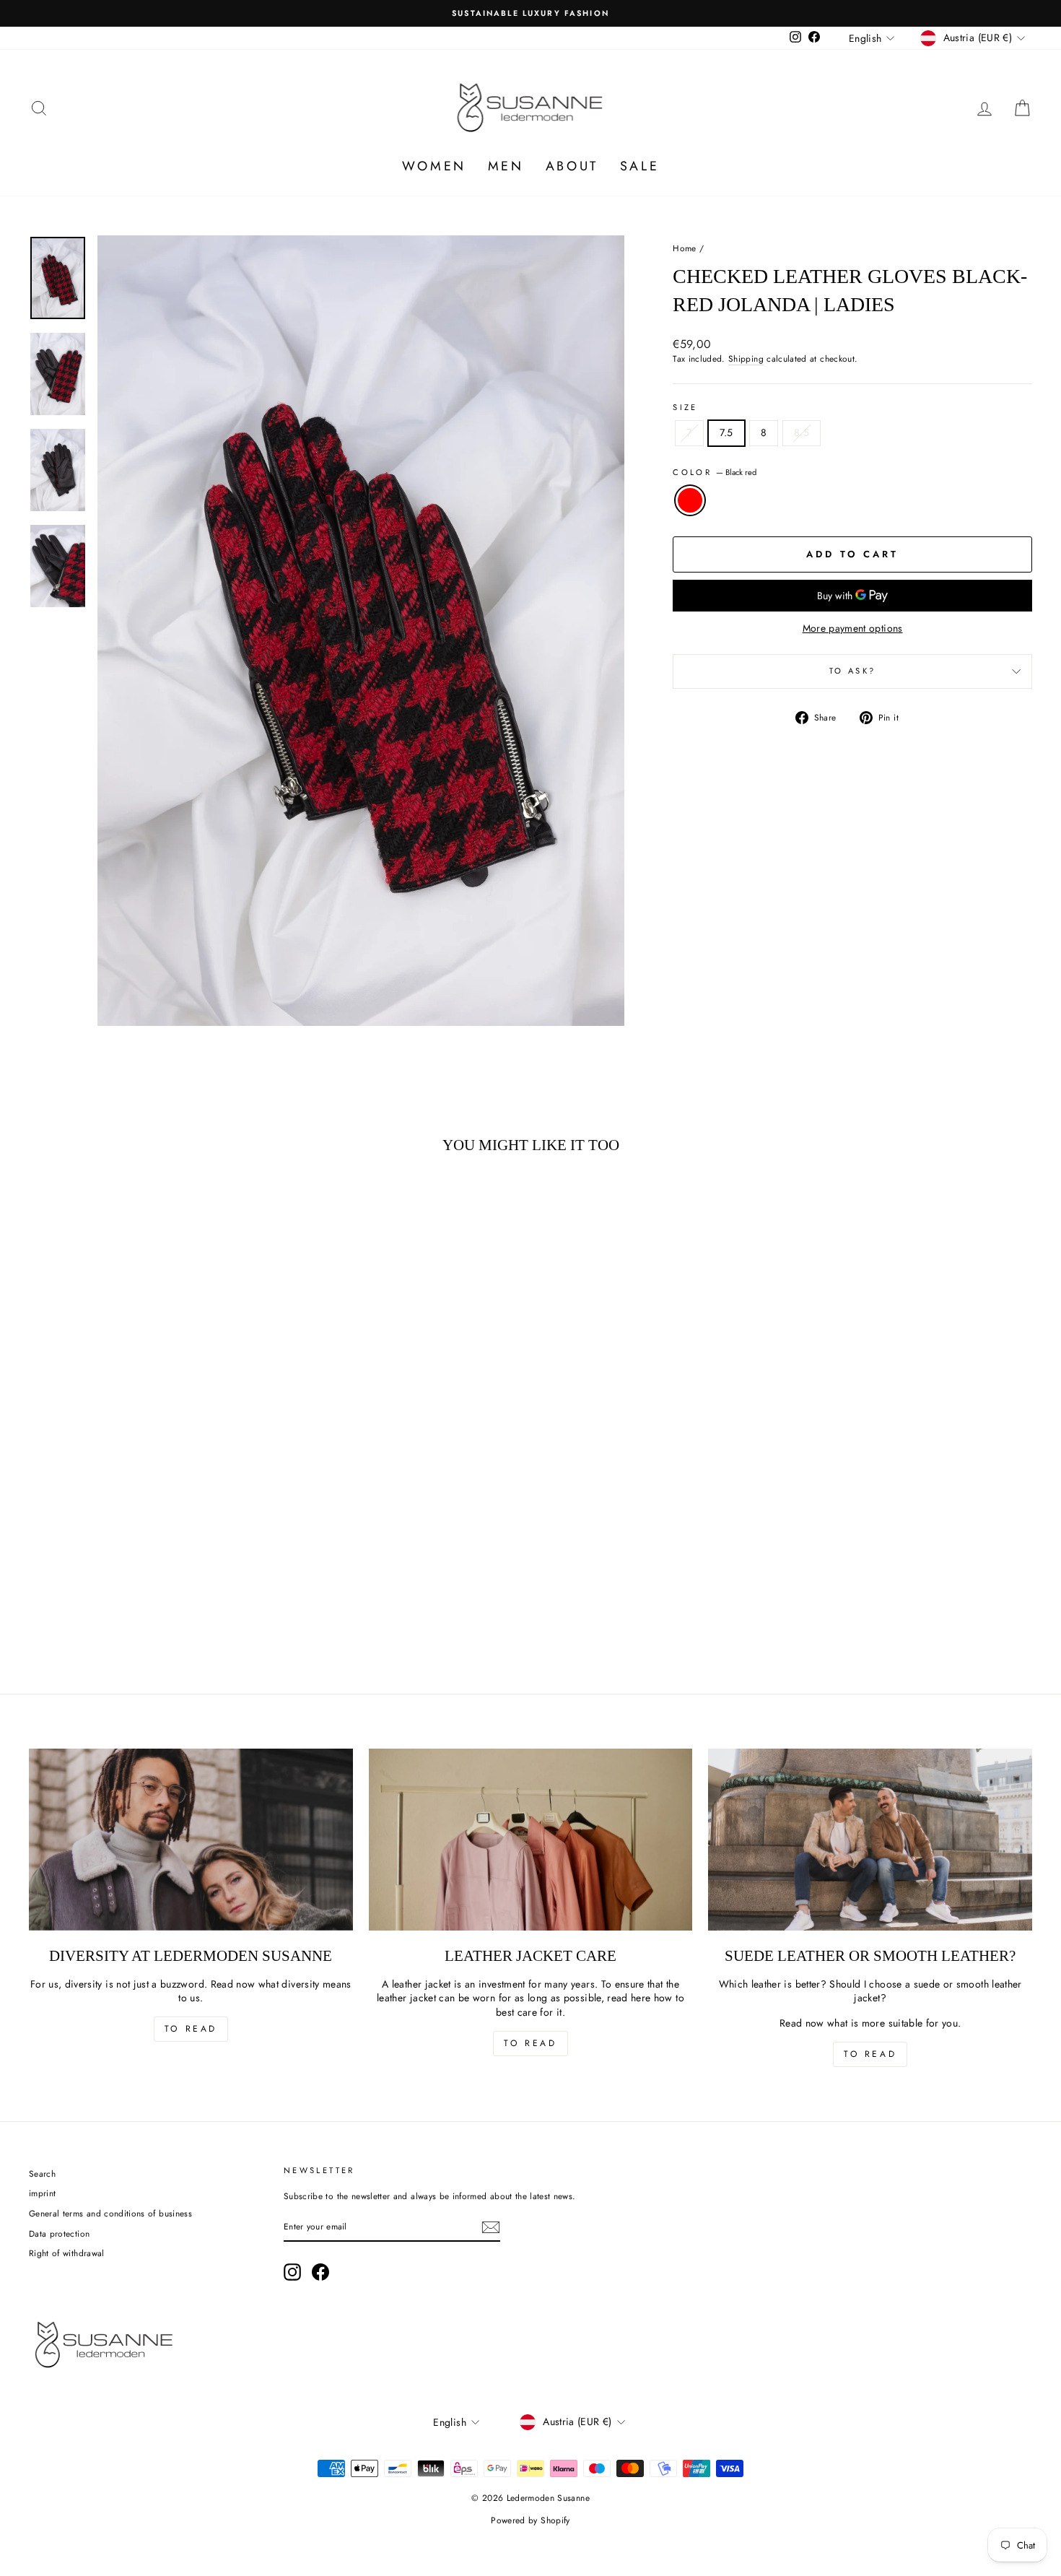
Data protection (59, 2233)
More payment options (853, 628)
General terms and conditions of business (110, 2213)
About (572, 166)
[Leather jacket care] (531, 1840)
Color (715, 473)
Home (684, 248)
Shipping (746, 359)
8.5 (802, 432)
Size (685, 408)
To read (191, 2029)
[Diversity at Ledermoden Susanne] (191, 1840)
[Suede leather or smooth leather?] (870, 1840)
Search (42, 2173)
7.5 (726, 432)
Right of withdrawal (67, 2253)
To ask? (853, 671)
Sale (639, 166)
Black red (690, 500)
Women (434, 166)
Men (506, 166)
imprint (42, 2193)
